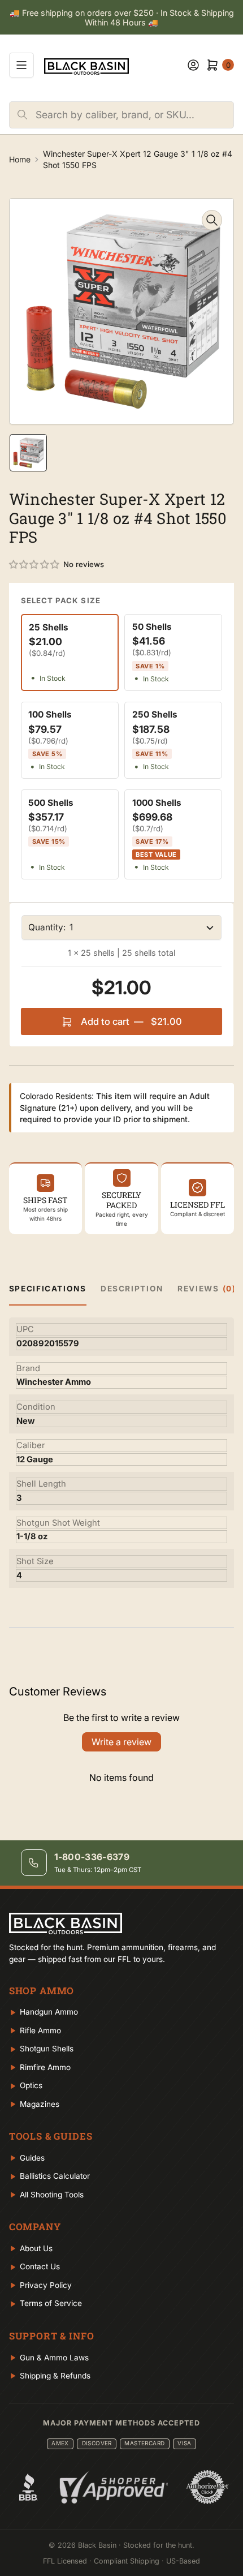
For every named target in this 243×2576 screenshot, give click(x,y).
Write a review (121, 1742)
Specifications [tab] (48, 1289)
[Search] (23, 115)
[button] (35, 565)
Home (20, 159)
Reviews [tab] (207, 1289)
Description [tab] (132, 1289)
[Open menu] (21, 65)
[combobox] (134, 115)
